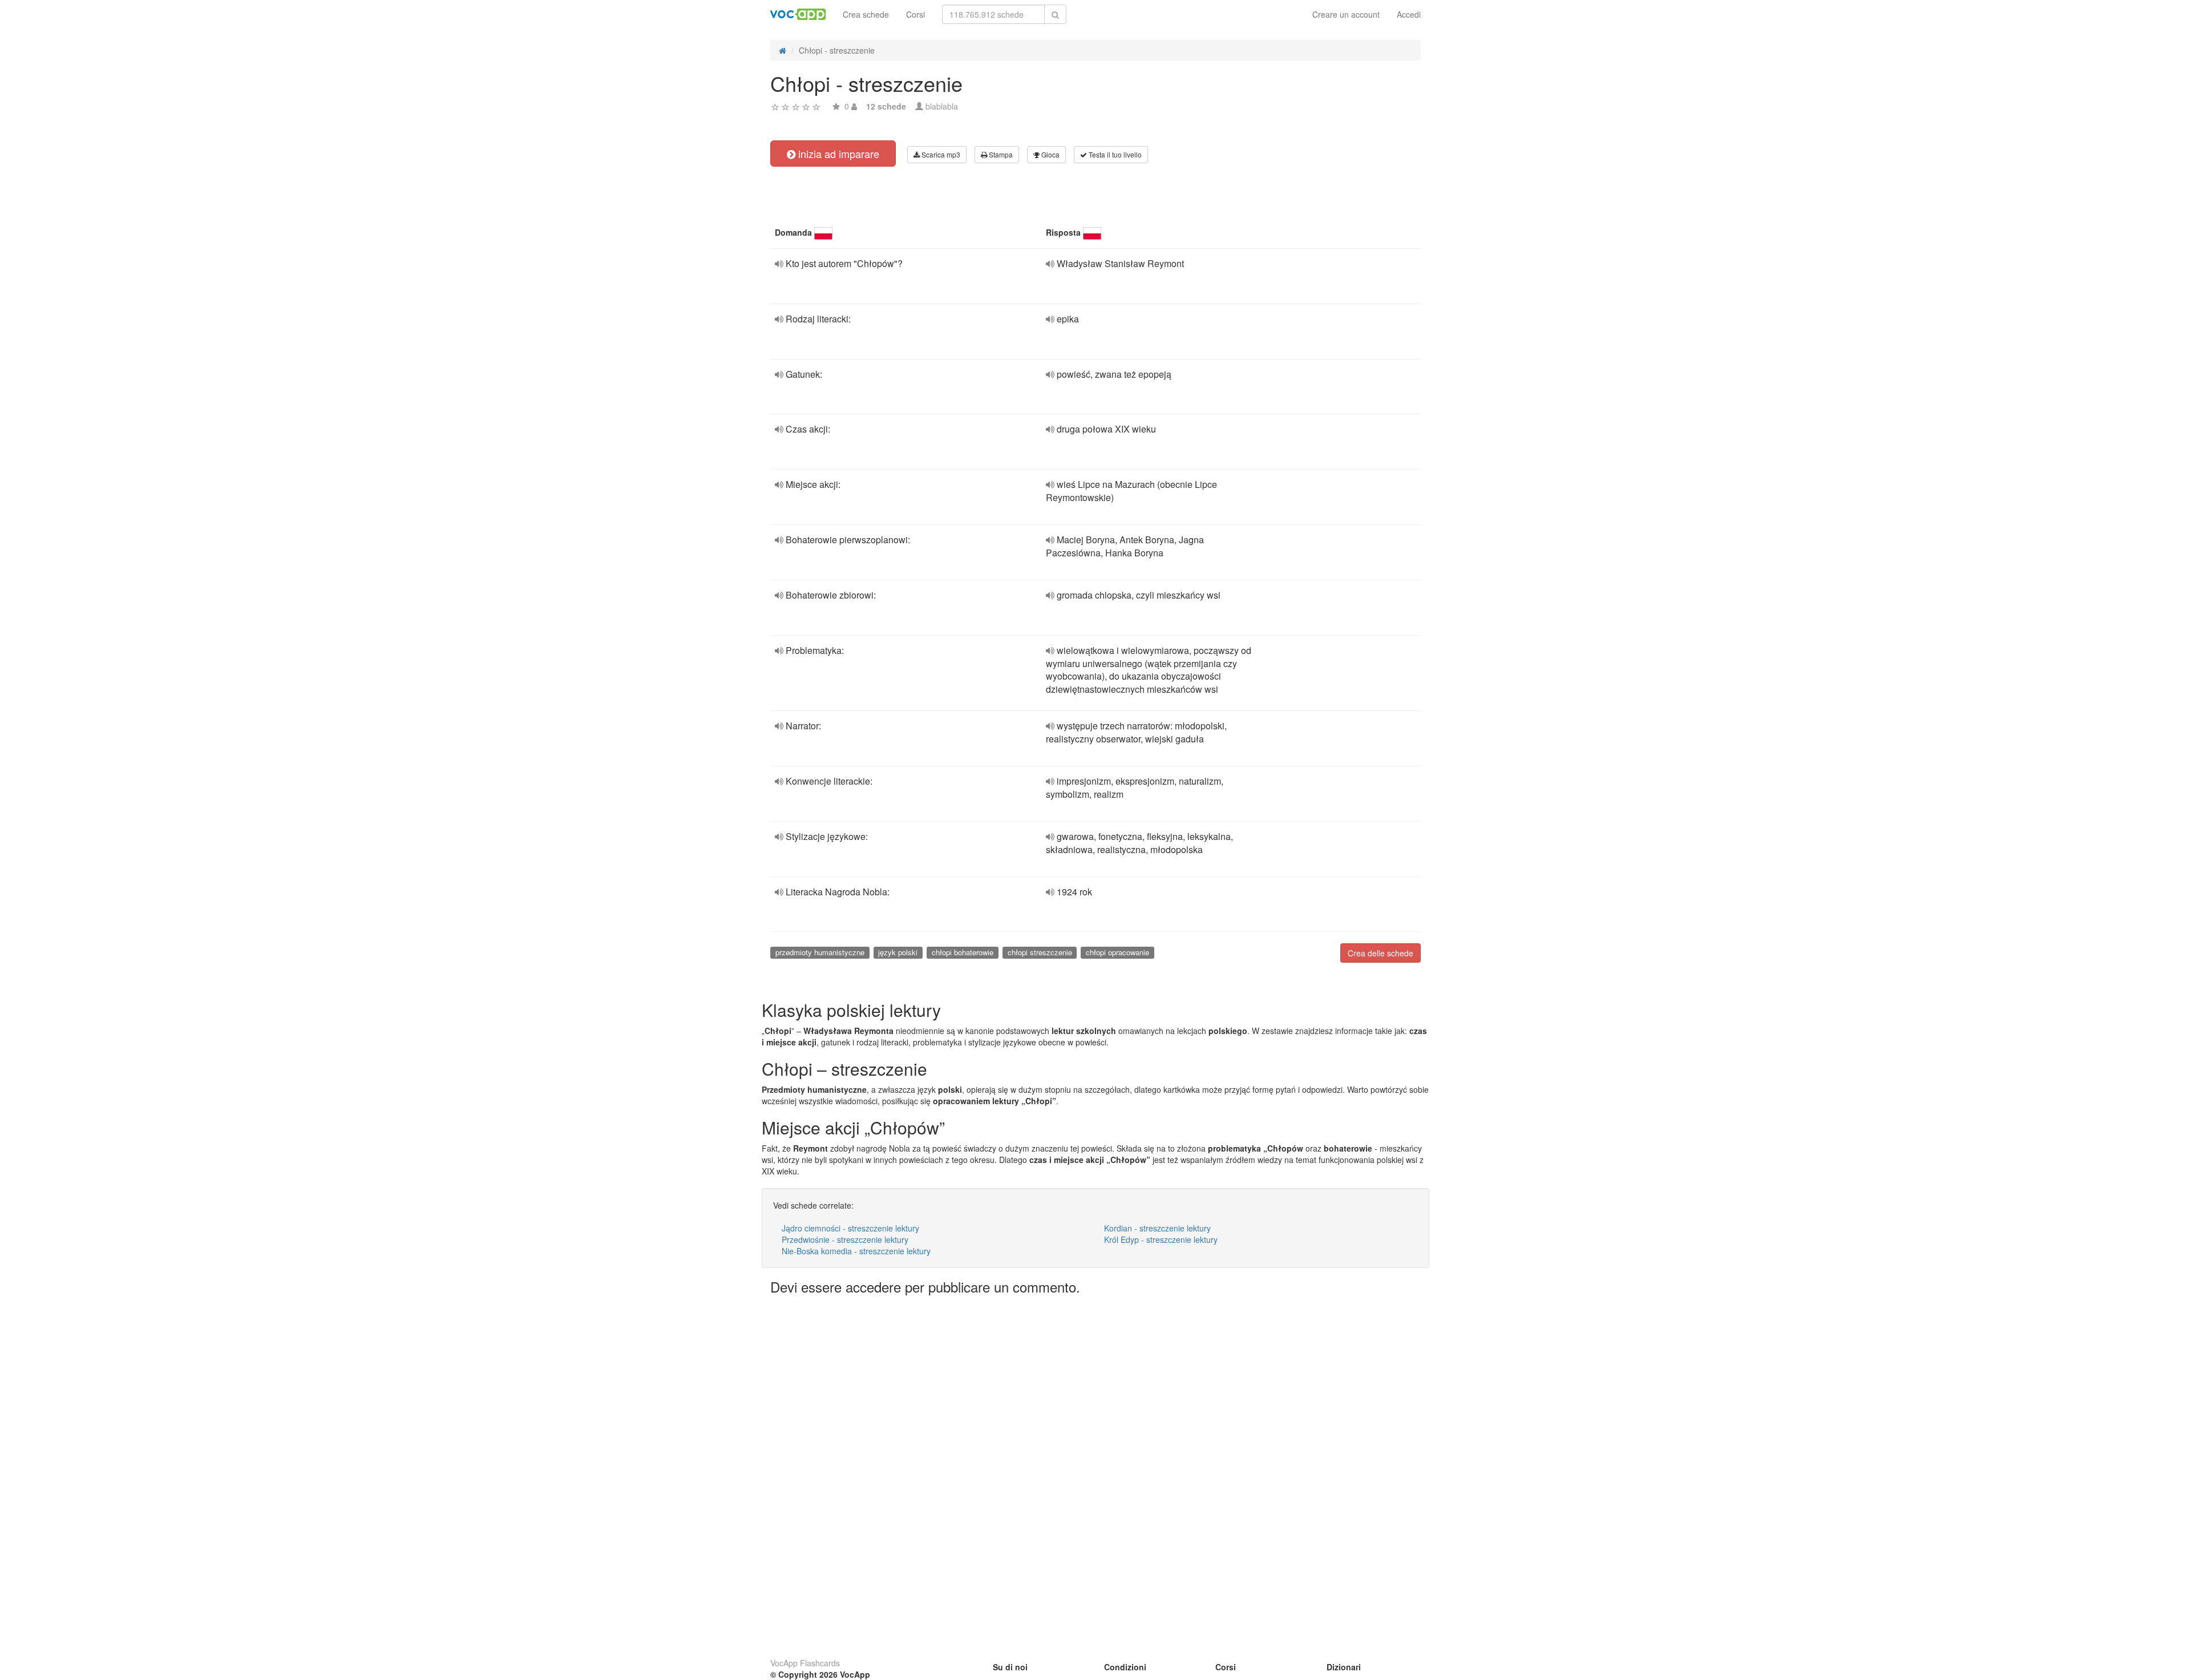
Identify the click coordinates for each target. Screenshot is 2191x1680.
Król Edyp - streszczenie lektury (1161, 1239)
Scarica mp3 (940, 154)
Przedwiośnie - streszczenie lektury (845, 1239)
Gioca (1050, 154)
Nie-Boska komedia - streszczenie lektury (856, 1251)
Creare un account (1346, 14)
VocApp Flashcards (805, 1663)
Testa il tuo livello (1114, 154)
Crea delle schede (1381, 953)
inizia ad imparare (837, 154)
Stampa (1000, 154)
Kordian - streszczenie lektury (1157, 1228)
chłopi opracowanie (1117, 952)
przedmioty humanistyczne (820, 952)
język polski (898, 952)
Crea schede (866, 14)
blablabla (942, 106)
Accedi (1409, 14)
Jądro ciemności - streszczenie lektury (850, 1228)
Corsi (915, 14)
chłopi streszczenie (1040, 952)
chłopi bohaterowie (963, 952)
